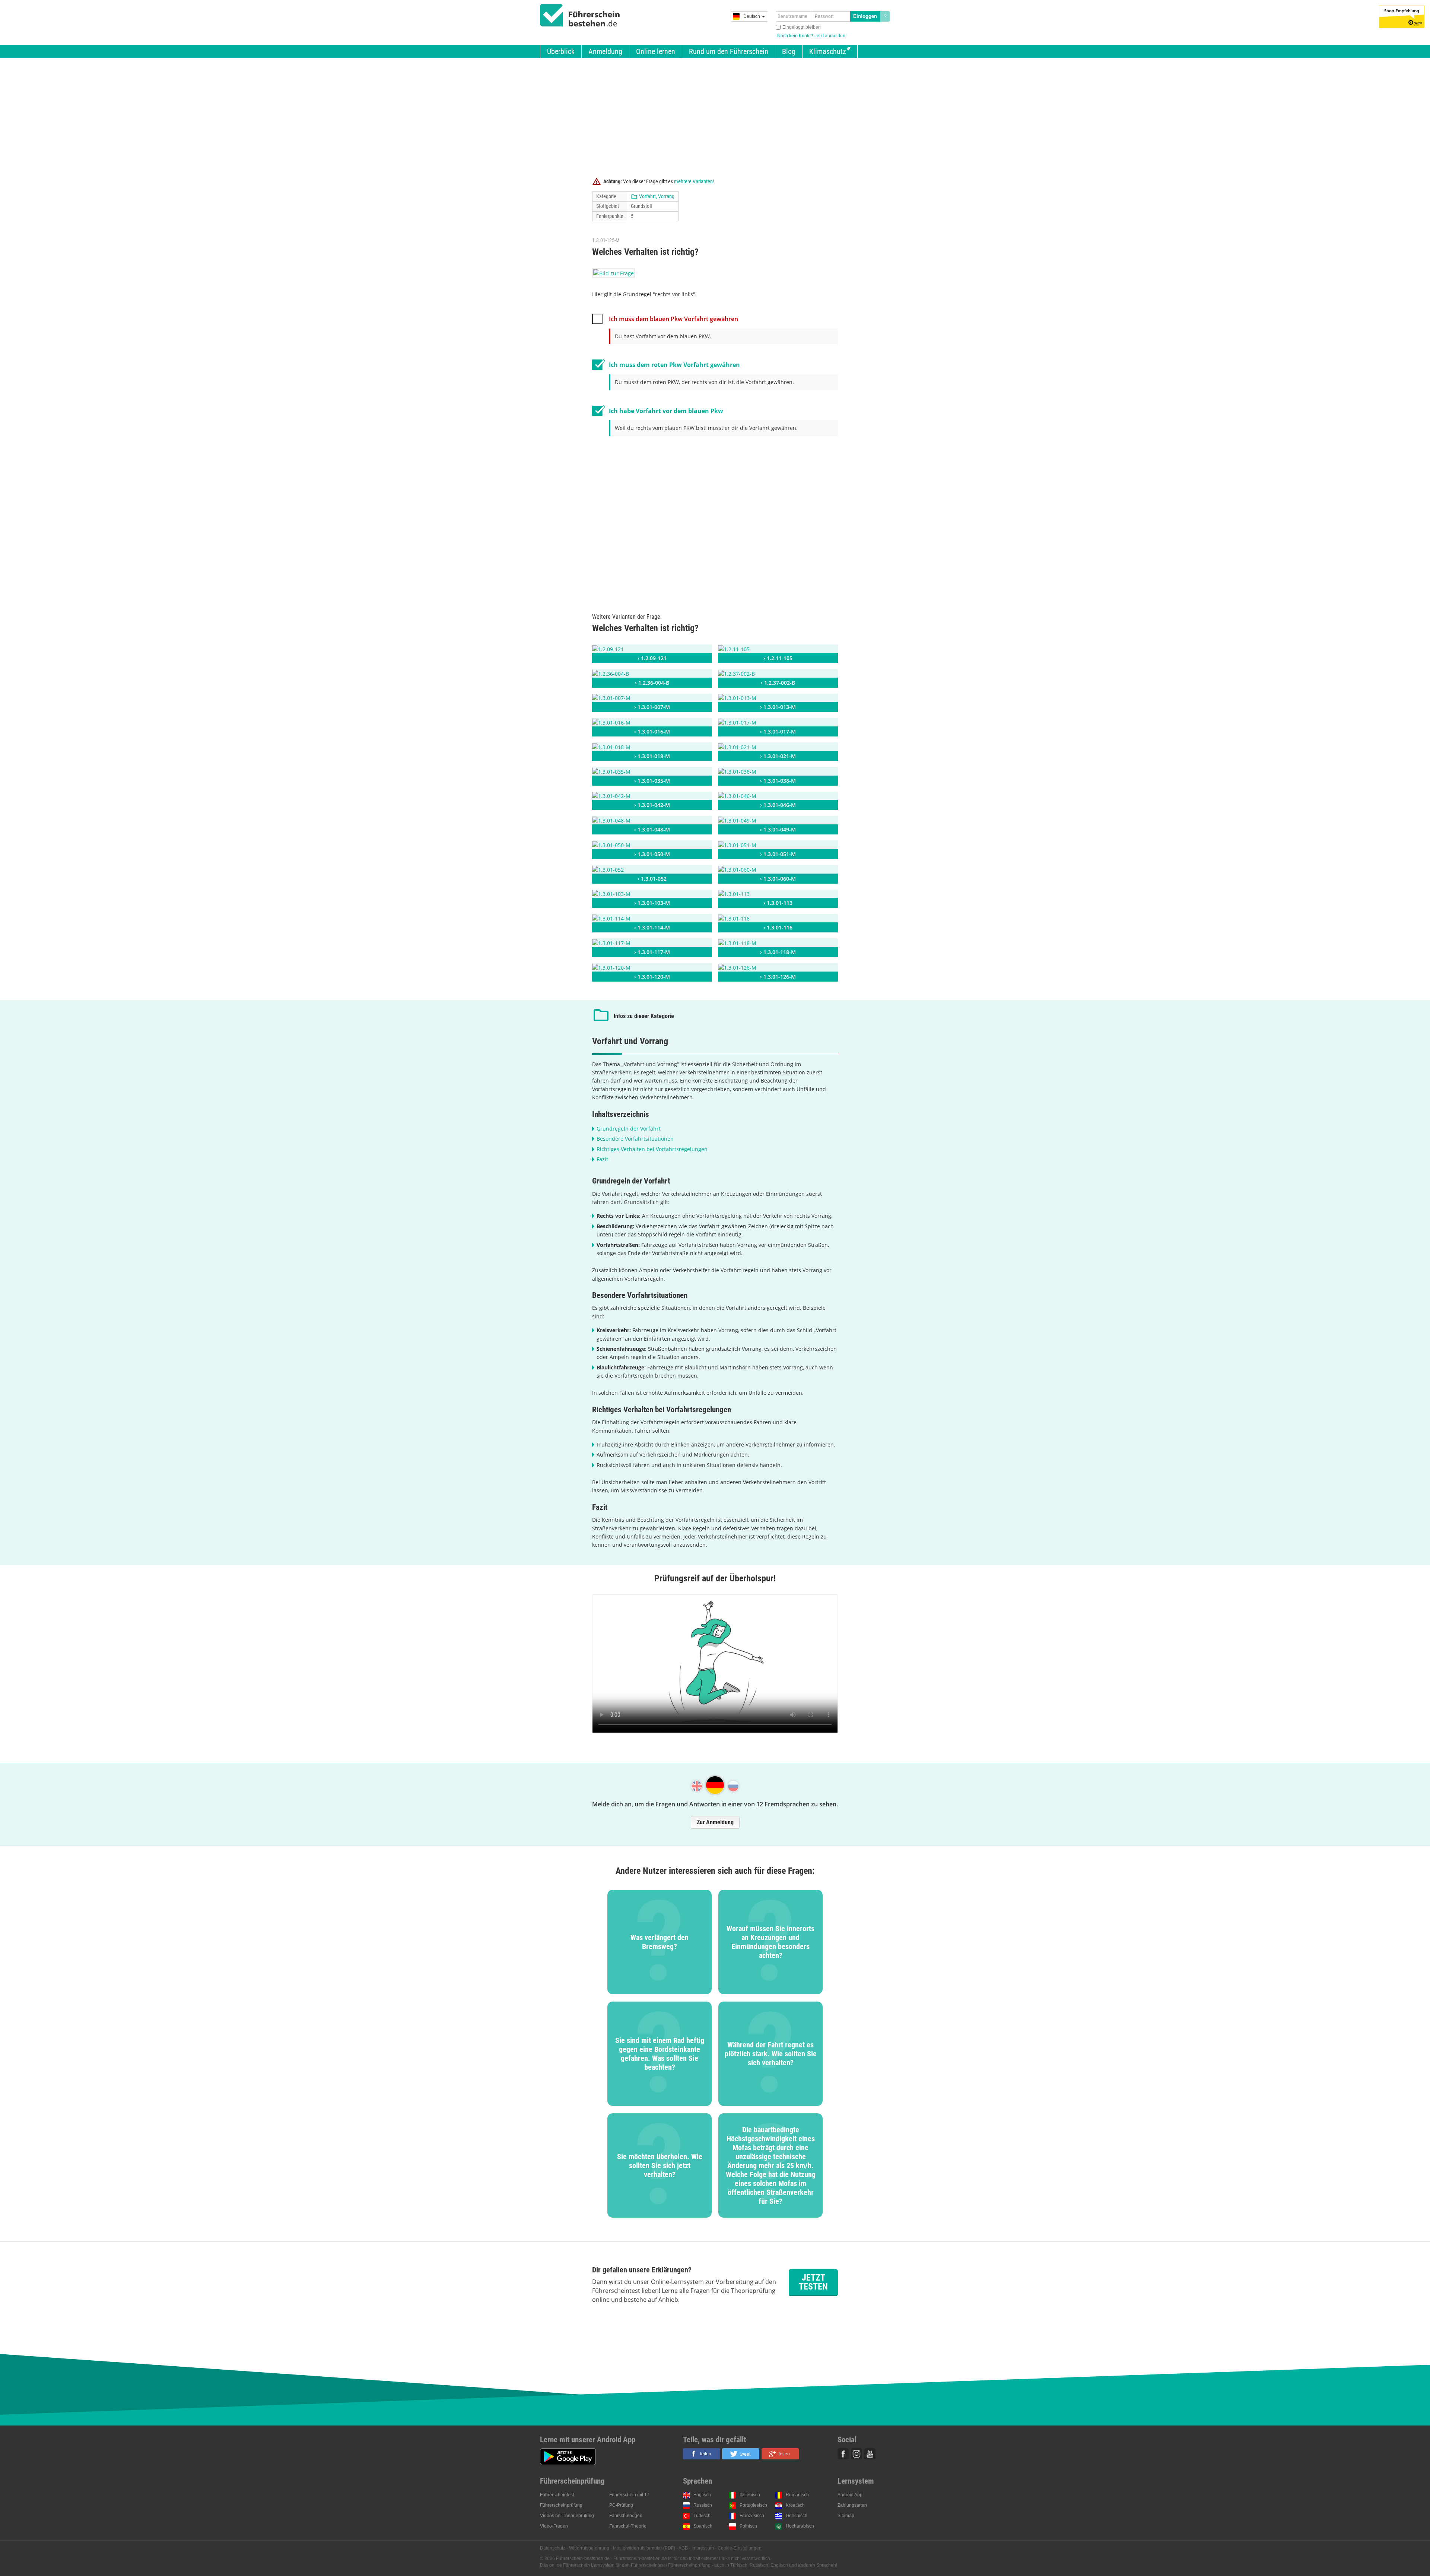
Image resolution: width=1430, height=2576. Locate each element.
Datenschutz (553, 2548)
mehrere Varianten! (694, 181)
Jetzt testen (813, 2282)
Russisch (703, 2505)
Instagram (857, 2454)
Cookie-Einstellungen (740, 2548)
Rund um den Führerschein (729, 51)
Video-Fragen (554, 2526)
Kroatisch (795, 2505)
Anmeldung (605, 51)
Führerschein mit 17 (629, 2495)
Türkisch (702, 2516)
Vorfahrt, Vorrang (657, 196)
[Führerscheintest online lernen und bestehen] (580, 15)
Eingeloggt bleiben (802, 27)
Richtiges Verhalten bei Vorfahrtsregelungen (652, 1149)
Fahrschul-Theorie (628, 2526)
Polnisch (748, 2526)
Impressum (703, 2548)
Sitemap (846, 2516)
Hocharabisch (800, 2526)
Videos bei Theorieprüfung (567, 2516)
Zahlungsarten (852, 2505)
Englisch (702, 2495)
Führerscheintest (557, 2495)
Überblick (561, 51)
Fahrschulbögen (626, 2516)
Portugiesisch (753, 2505)
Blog (789, 51)
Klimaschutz (828, 51)
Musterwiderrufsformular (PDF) (644, 2548)
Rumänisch (797, 2495)
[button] (702, 2454)
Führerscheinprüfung (561, 2505)
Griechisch (797, 2516)
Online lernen (656, 51)
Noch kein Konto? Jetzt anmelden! (812, 36)
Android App (850, 2495)
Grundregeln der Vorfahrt (629, 1129)
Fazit (602, 1159)
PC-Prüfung (621, 2505)
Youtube (870, 2454)
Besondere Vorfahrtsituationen (635, 1139)
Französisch (752, 2516)
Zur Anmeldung (715, 1822)
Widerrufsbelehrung (589, 2548)
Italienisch (750, 2495)
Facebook (843, 2454)
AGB (683, 2548)
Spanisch (703, 2526)
